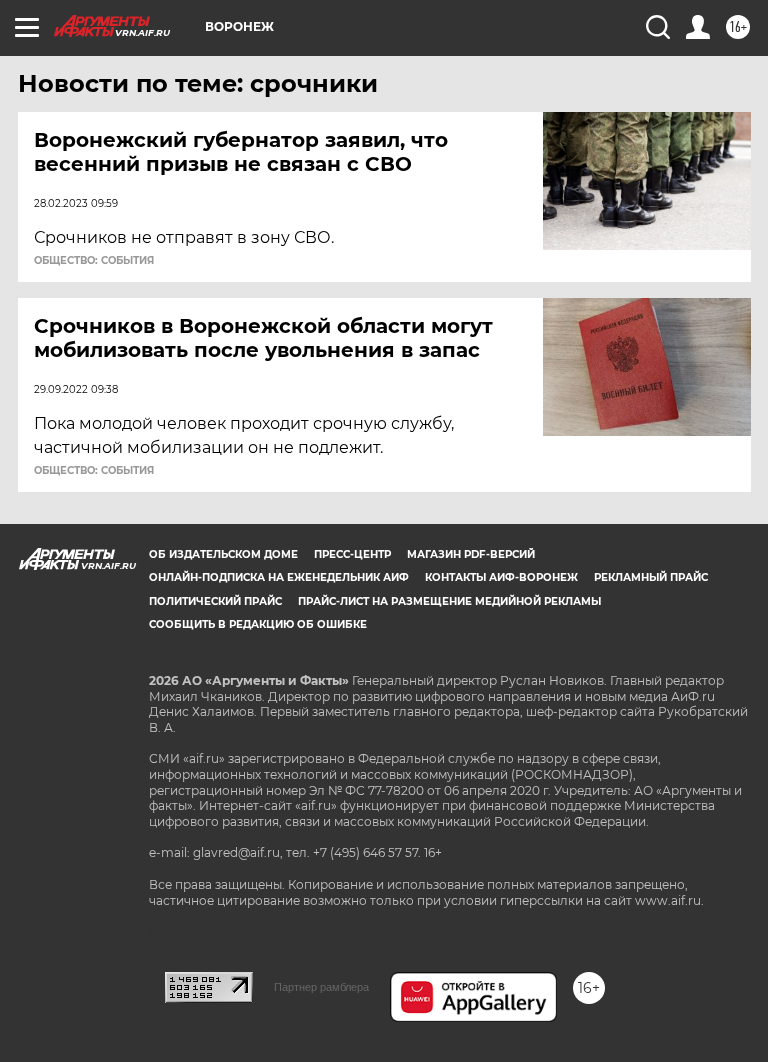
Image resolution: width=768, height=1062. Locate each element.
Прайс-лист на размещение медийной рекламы (449, 601)
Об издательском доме (223, 554)
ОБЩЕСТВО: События (94, 261)
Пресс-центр (352, 554)
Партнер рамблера (321, 987)
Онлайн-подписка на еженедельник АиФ (279, 577)
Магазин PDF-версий (471, 554)
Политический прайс (215, 601)
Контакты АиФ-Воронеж (501, 577)
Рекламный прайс (651, 577)
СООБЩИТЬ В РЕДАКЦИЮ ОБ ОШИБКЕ (258, 624)
